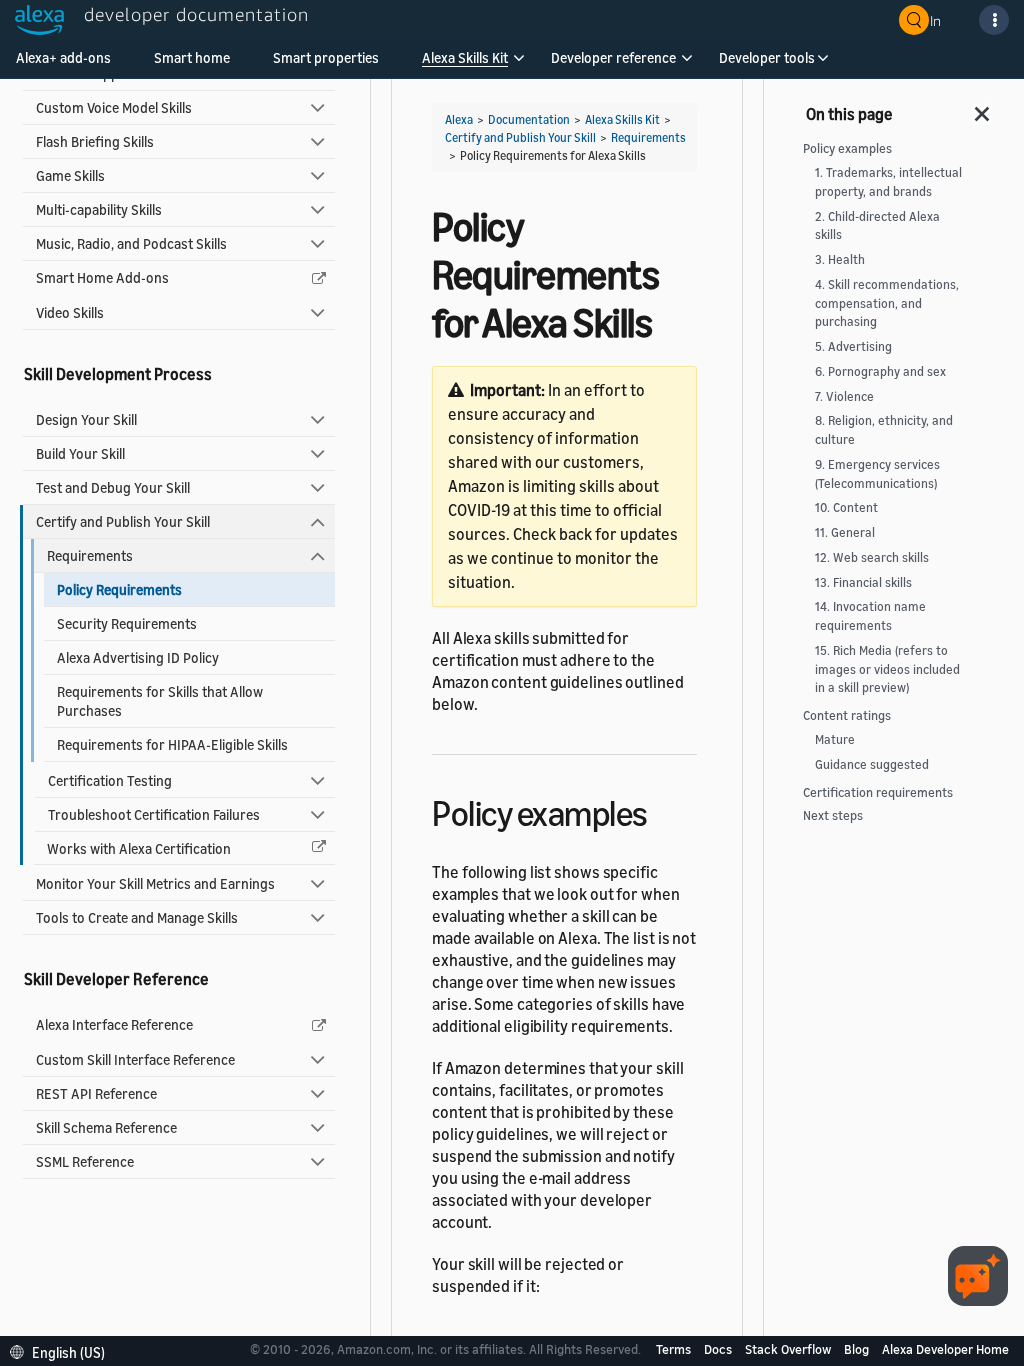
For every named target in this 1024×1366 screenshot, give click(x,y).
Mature (835, 739)
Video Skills (70, 312)
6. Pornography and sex (880, 371)
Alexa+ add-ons (63, 57)
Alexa (459, 119)
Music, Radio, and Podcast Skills (131, 243)
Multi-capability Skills (99, 209)
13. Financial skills (863, 582)
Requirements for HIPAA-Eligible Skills (172, 744)
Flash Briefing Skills (95, 141)
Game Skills (70, 175)
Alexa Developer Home (945, 1349)
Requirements (90, 555)
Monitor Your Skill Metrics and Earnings (155, 883)
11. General (845, 532)
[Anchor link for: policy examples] (665, 810)
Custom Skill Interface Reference (135, 1059)
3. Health (840, 259)
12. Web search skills (872, 557)
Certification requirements (878, 792)
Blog (858, 1349)
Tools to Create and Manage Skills (137, 917)
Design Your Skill (86, 419)
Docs (719, 1349)
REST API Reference (96, 1093)
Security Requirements (127, 623)
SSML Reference (85, 1161)
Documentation (529, 119)
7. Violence (844, 396)
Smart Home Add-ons (102, 277)
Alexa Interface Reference (114, 1024)
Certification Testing (110, 780)
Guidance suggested (872, 764)
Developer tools (767, 57)
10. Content (846, 507)
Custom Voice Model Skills (114, 107)
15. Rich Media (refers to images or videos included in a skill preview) (887, 669)
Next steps (833, 815)
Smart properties (326, 57)
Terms (675, 1349)
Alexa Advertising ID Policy (138, 657)
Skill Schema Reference (106, 1127)
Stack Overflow (789, 1349)
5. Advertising (853, 346)
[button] (465, 64)
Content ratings (847, 715)
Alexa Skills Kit (465, 57)
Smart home (192, 57)
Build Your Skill (80, 453)
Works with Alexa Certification (139, 848)
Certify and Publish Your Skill (123, 521)
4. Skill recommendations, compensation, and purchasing (887, 303)
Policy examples (847, 148)
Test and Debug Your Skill (113, 487)
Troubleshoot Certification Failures (154, 814)
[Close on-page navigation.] (983, 108)
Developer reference (613, 57)
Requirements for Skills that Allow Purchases (160, 701)
